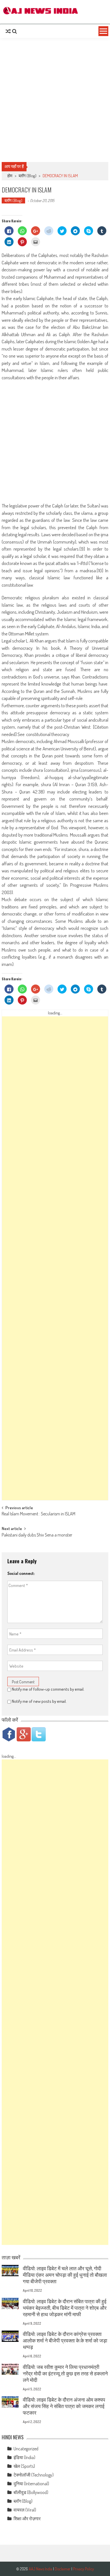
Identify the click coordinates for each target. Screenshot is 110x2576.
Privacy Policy (83, 2569)
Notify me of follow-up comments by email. (48, 1689)
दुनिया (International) (31, 2484)
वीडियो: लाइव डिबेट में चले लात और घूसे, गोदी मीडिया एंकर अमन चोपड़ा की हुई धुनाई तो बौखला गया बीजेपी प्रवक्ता (65, 2275)
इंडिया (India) (24, 2457)
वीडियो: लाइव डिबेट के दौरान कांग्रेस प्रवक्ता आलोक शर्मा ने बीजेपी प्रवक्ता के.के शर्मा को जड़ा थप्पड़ (65, 2340)
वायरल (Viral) (25, 2510)
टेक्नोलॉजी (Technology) (34, 2475)
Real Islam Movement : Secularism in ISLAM (38, 1514)
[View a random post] (8, 31)
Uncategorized (26, 2449)
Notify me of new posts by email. (39, 1701)
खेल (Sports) (24, 2466)
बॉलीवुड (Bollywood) (31, 2492)
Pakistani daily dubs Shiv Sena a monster (37, 1535)
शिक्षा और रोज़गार (27, 2519)
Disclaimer (63, 2569)
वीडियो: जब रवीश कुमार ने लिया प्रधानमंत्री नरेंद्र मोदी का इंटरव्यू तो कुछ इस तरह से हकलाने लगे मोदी (65, 2373)
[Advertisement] (55, 100)
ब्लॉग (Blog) (27, 176)
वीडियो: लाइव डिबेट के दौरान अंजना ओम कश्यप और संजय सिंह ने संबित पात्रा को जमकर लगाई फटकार (64, 2406)
